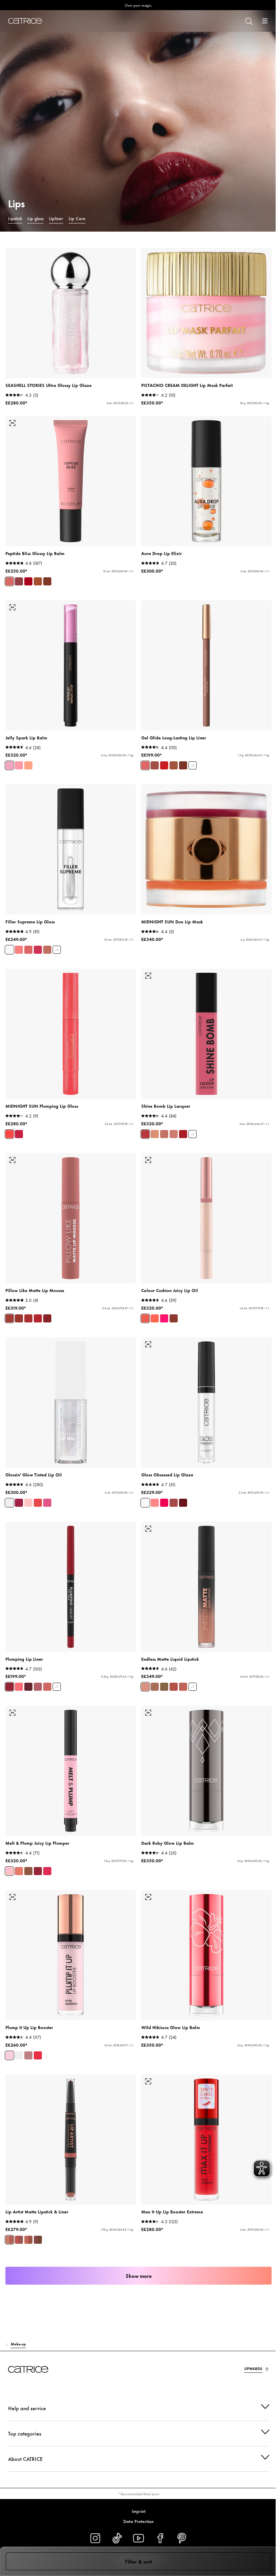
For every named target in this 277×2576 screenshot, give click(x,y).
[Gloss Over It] (164, 1503)
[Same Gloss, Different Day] (155, 1503)
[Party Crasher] (9, 1503)
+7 (57, 1687)
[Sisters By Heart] (38, 2240)
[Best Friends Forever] (28, 2240)
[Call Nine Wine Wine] (38, 1871)
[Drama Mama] (38, 1503)
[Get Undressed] (145, 1687)
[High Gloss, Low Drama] (9, 950)
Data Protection (136, 2521)
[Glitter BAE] (28, 765)
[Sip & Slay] (183, 765)
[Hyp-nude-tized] (19, 1871)
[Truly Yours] (164, 1687)
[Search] (249, 21)
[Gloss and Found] (183, 1503)
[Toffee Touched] (38, 581)
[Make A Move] (19, 1503)
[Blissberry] (19, 581)
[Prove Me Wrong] (28, 2055)
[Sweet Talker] (174, 1134)
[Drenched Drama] (174, 1318)
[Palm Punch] (164, 1318)
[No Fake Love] (9, 2055)
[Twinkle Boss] (19, 765)
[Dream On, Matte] (47, 1318)
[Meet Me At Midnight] (9, 1134)
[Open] (265, 21)
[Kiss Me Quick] (183, 1687)
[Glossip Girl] (47, 1503)
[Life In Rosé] (9, 581)
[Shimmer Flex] (9, 765)
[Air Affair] (19, 1318)
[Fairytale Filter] (19, 950)
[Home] (25, 21)
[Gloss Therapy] (145, 1503)
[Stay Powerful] (9, 1687)
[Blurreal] (9, 1318)
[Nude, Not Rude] (47, 950)
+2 (193, 1134)
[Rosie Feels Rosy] (47, 1687)
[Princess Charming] (145, 765)
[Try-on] (12, 423)
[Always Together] (9, 2240)
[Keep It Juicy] (28, 1503)
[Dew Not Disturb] (28, 581)
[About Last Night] (183, 1134)
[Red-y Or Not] (38, 1318)
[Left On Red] (164, 765)
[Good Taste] (164, 1134)
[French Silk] (155, 1134)
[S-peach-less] (19, 1687)
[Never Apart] (19, 2240)
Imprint (136, 2511)
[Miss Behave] (28, 950)
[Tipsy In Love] (28, 1871)
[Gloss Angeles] (155, 1318)
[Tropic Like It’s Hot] (47, 1871)
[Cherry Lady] (28, 1687)
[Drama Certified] (38, 950)
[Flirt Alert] (145, 1134)
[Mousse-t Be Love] (28, 1318)
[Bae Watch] (145, 1318)
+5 (193, 766)
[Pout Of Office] (174, 1503)
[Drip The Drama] (155, 765)
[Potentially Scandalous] (38, 2055)
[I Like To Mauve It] (38, 1687)
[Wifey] (174, 1687)
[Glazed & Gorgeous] (47, 581)
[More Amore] (9, 1871)
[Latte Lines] (174, 765)
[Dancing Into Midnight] (19, 1134)
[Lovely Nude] (155, 1687)
